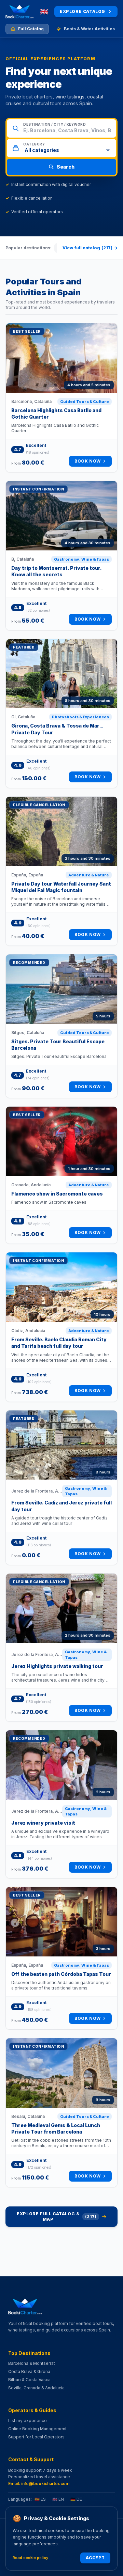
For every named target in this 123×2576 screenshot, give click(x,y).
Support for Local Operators (36, 2437)
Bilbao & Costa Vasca (29, 2380)
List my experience (28, 2421)
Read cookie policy (30, 2558)
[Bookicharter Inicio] (19, 12)
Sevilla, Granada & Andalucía (36, 2388)
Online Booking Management (37, 2429)
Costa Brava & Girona (29, 2371)
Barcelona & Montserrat (32, 2363)
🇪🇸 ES (40, 2499)
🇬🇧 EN (58, 2499)
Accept (95, 2558)
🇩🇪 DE (76, 2499)
